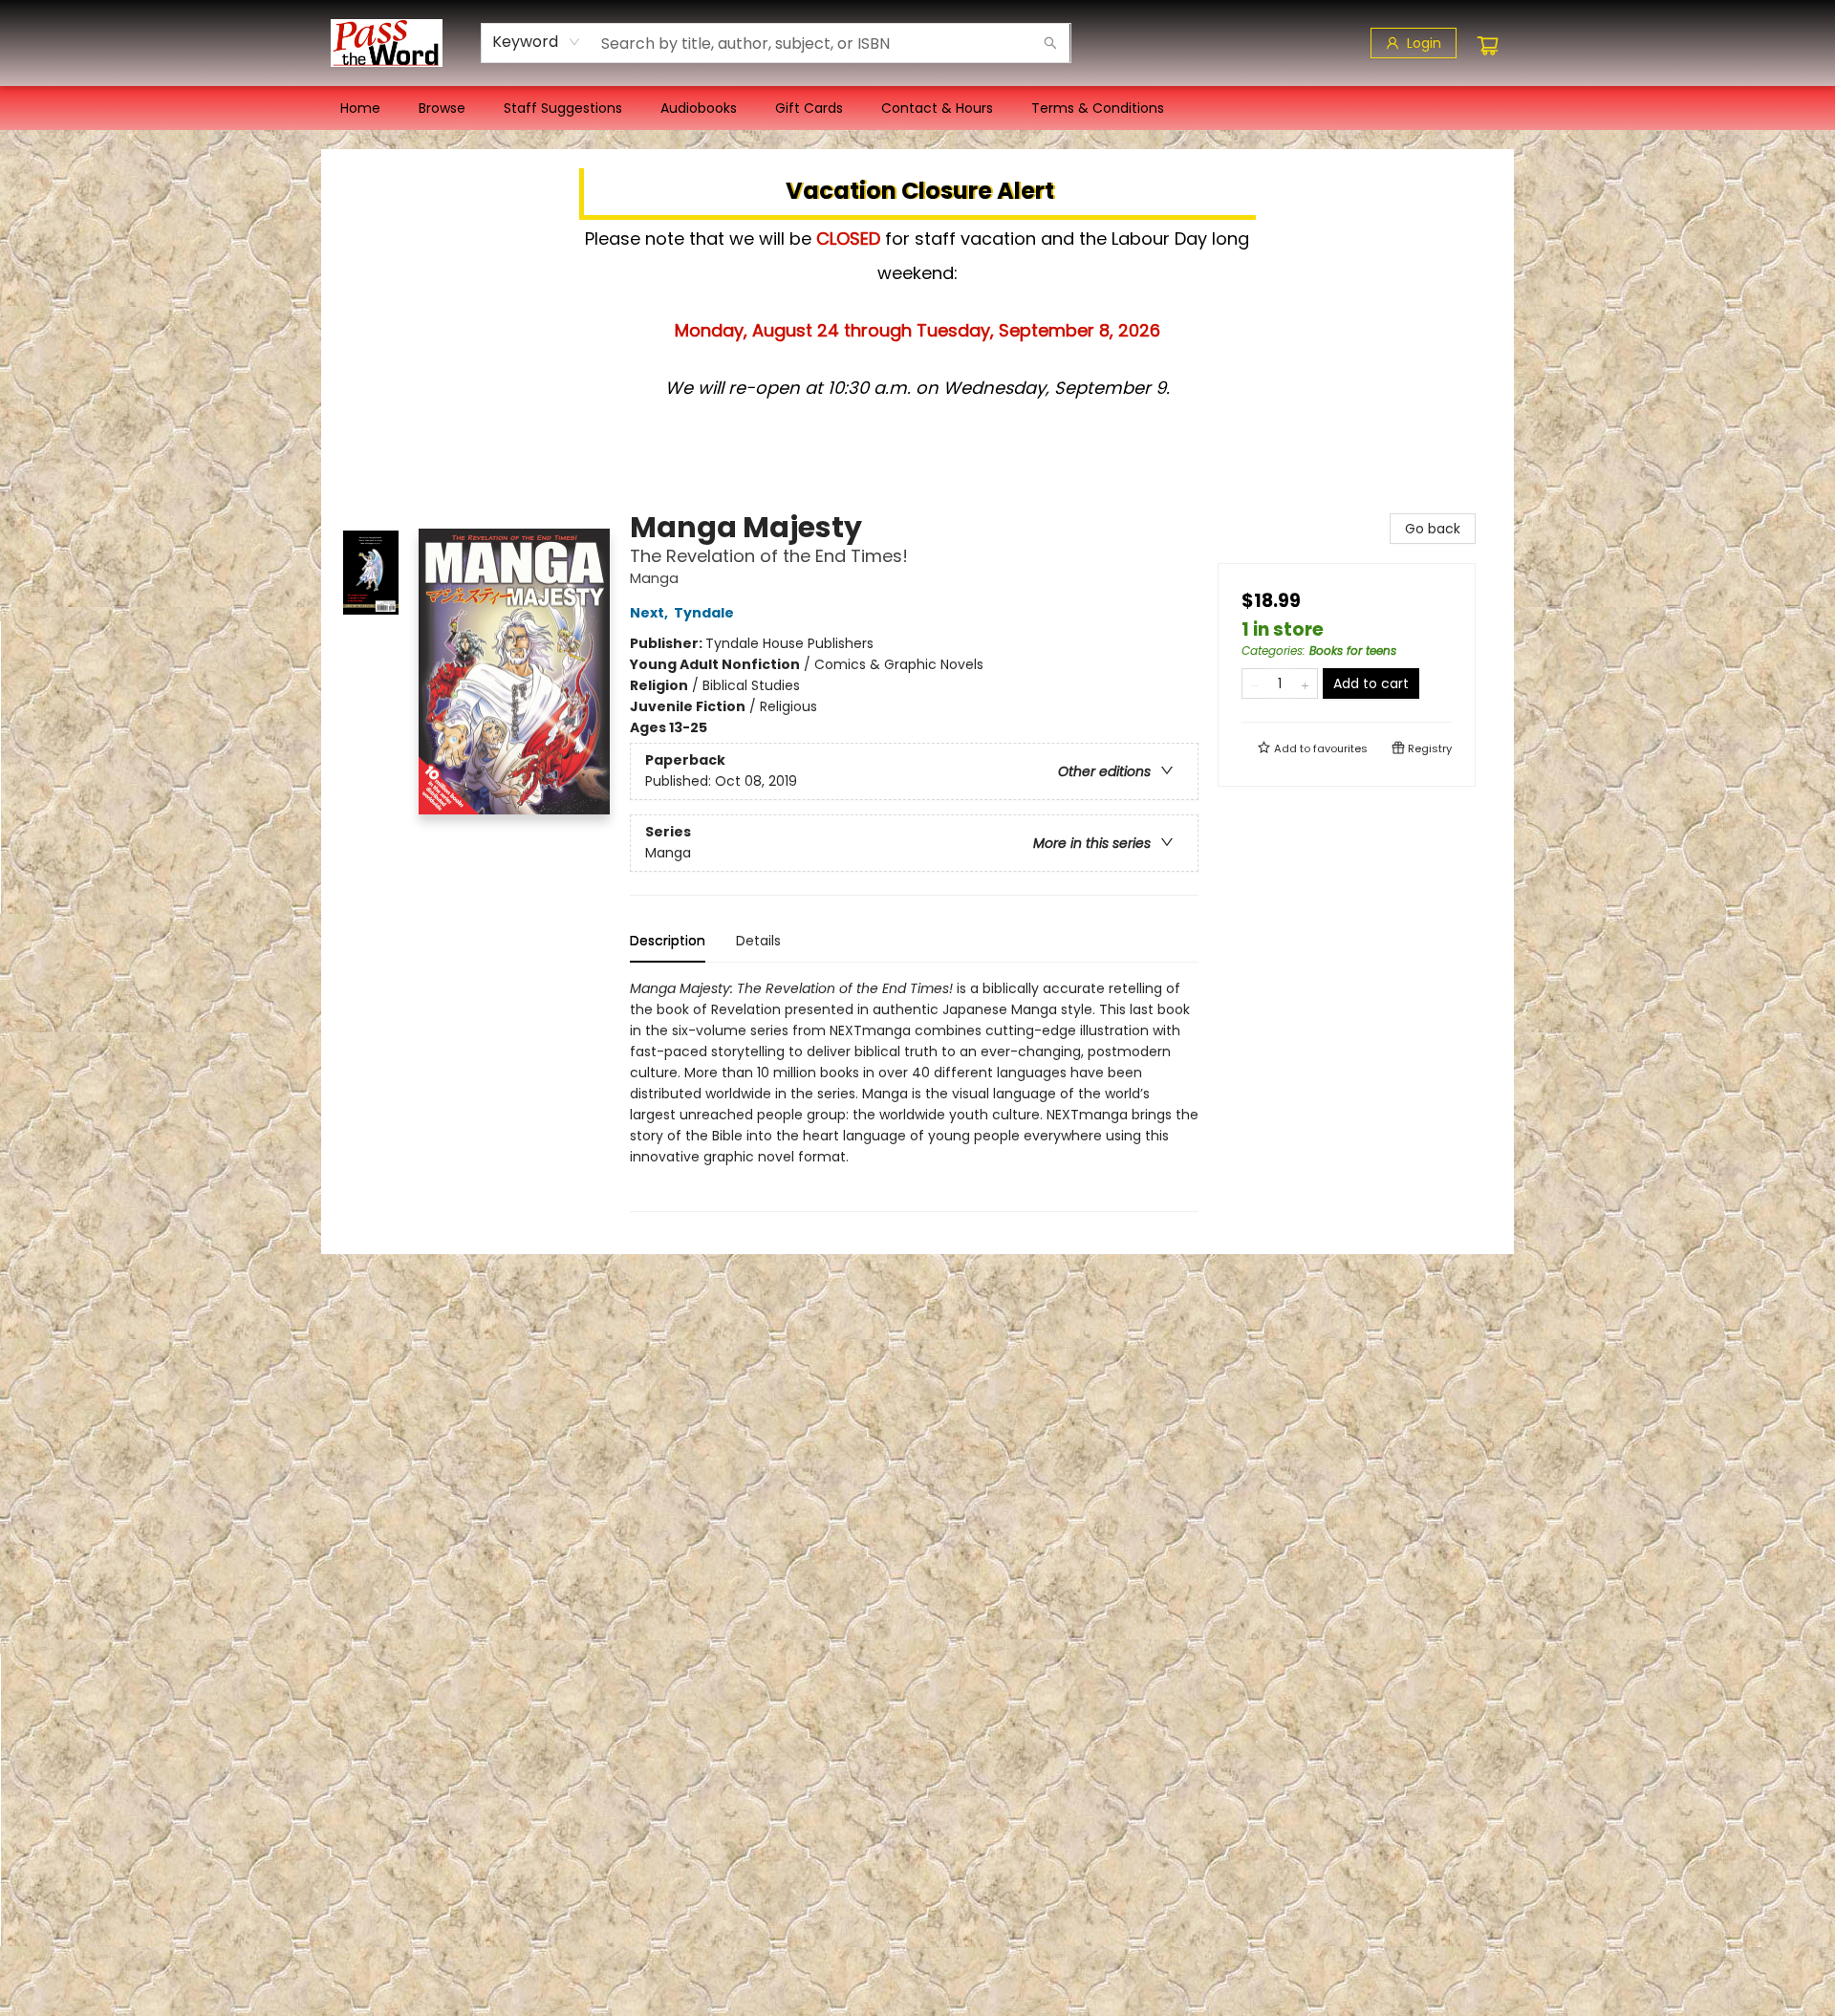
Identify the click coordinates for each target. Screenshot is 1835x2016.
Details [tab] (758, 941)
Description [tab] (668, 941)
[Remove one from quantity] (1254, 683)
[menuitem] (360, 108)
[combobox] (537, 42)
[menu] (917, 108)
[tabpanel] (914, 1095)
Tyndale (704, 613)
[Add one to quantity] (1305, 683)
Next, (650, 613)
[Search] (1050, 43)
